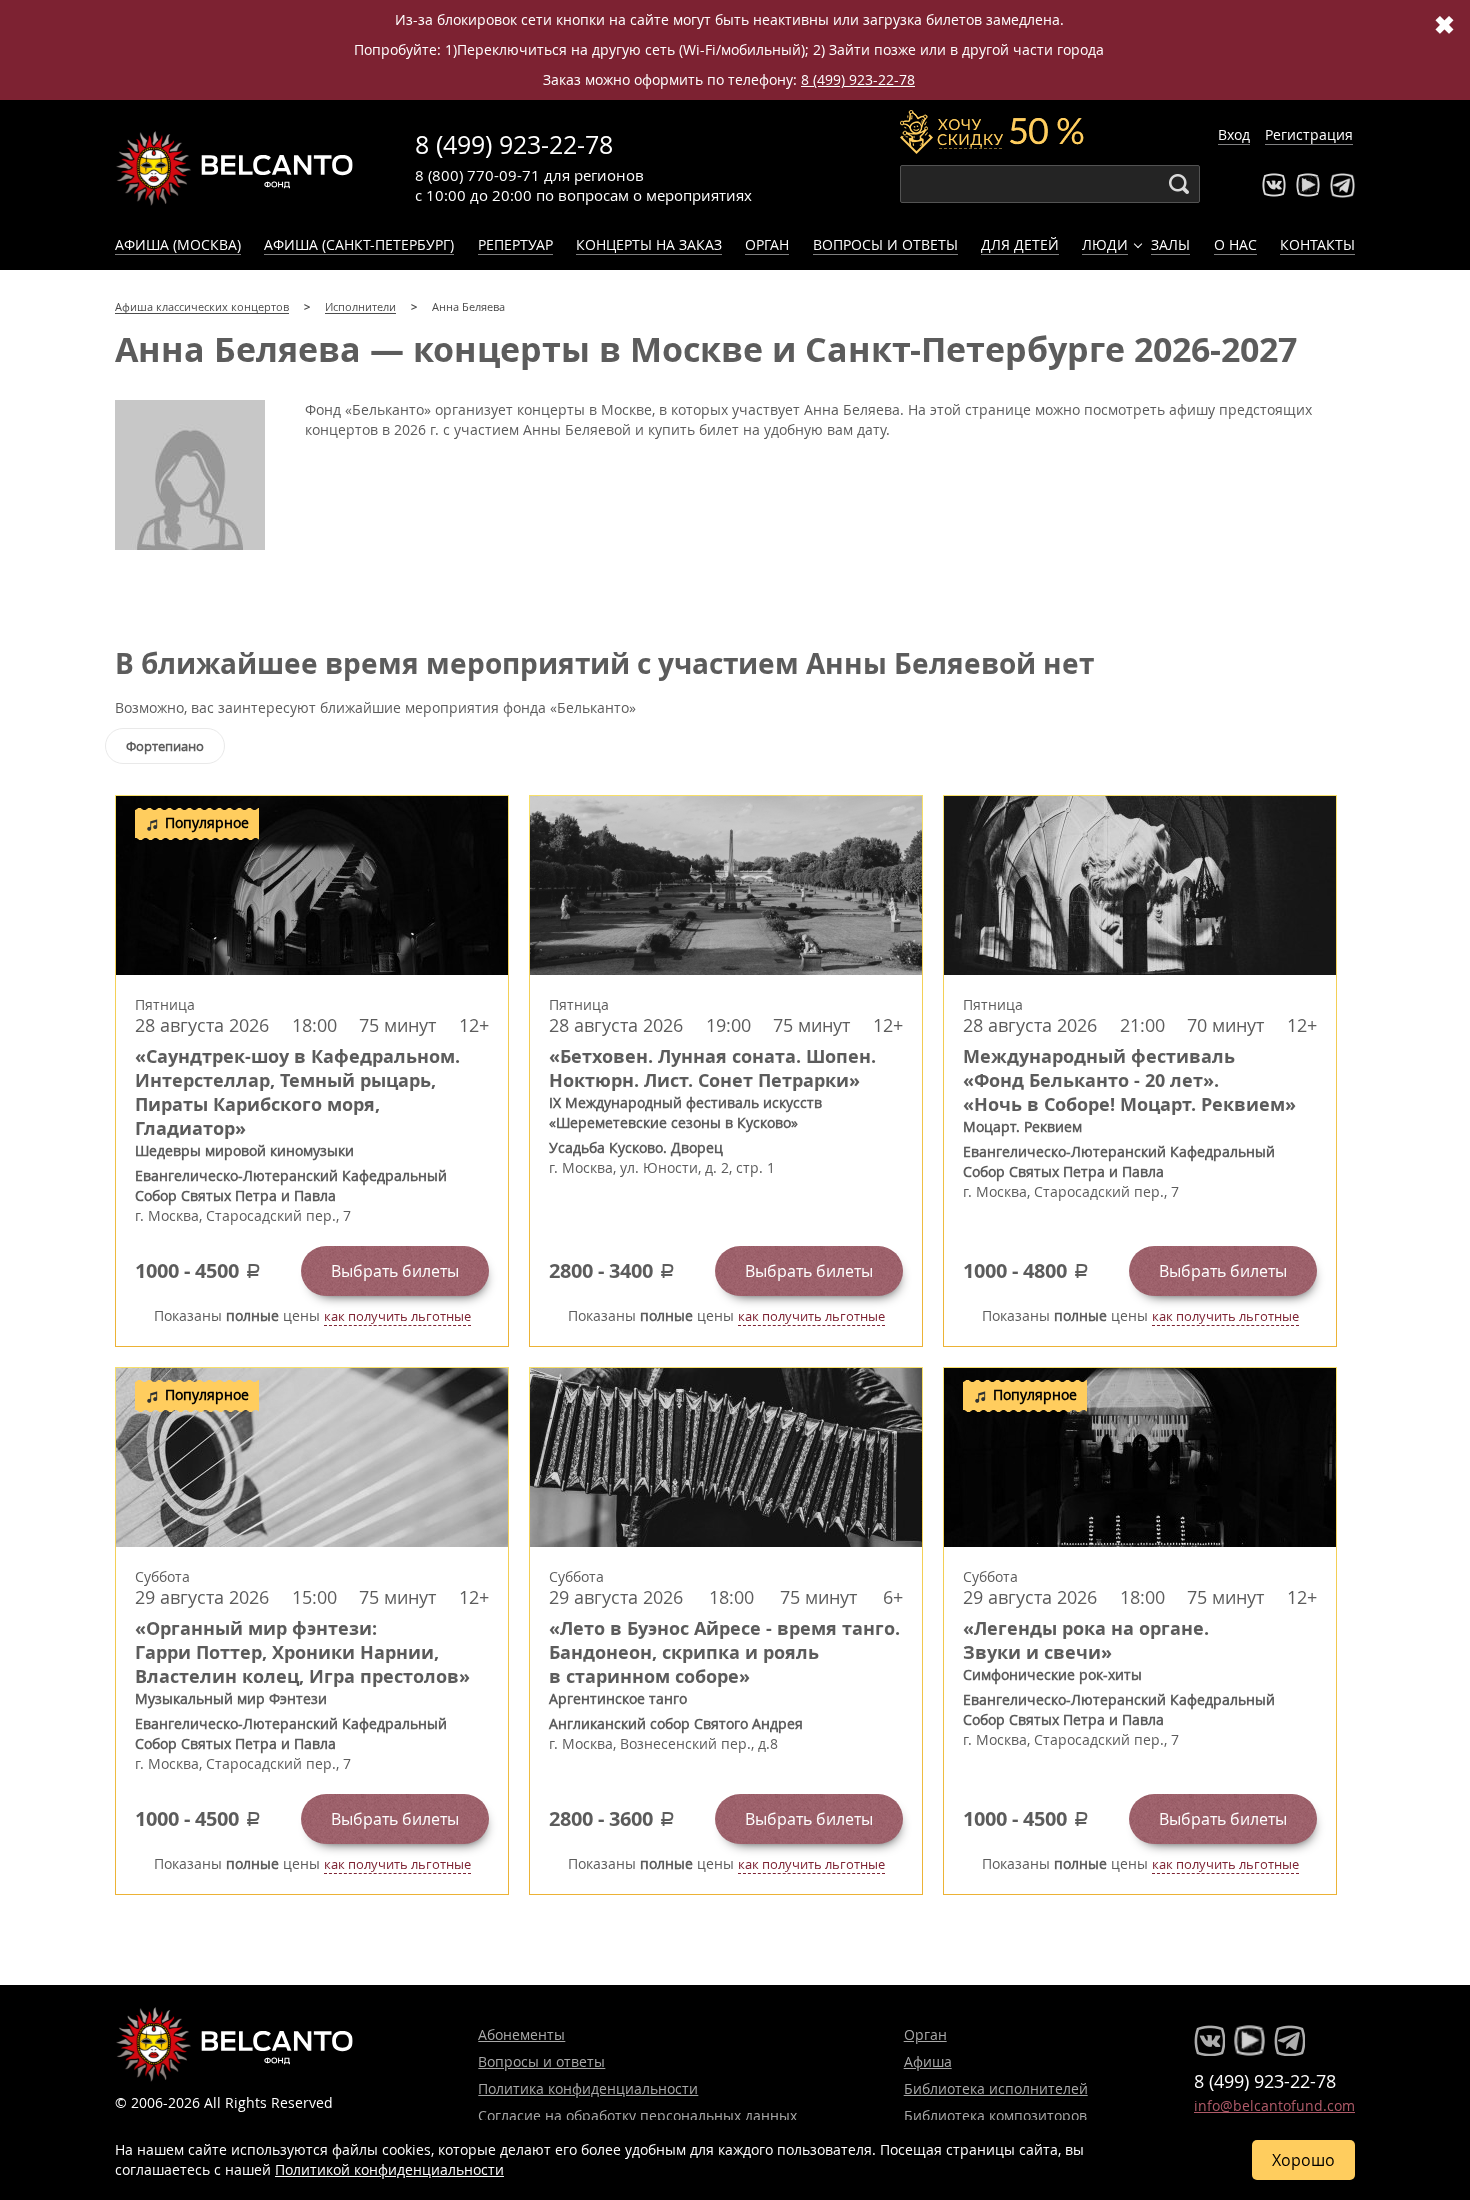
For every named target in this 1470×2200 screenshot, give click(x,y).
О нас (1235, 244)
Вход (1234, 134)
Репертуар (515, 244)
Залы (1170, 244)
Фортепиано (165, 746)
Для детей (1020, 244)
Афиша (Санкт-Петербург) (359, 244)
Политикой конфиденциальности (389, 2169)
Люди (1105, 244)
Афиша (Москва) (178, 244)
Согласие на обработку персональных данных (637, 2115)
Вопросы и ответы (885, 244)
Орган (767, 244)
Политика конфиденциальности (588, 2088)
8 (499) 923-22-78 (858, 79)
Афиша (928, 2061)
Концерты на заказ (649, 244)
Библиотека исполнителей (996, 2088)
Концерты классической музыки (235, 168)
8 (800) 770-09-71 (477, 175)
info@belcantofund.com (1274, 2105)
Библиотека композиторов (995, 2115)
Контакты (1317, 244)
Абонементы (521, 2034)
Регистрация (1309, 134)
